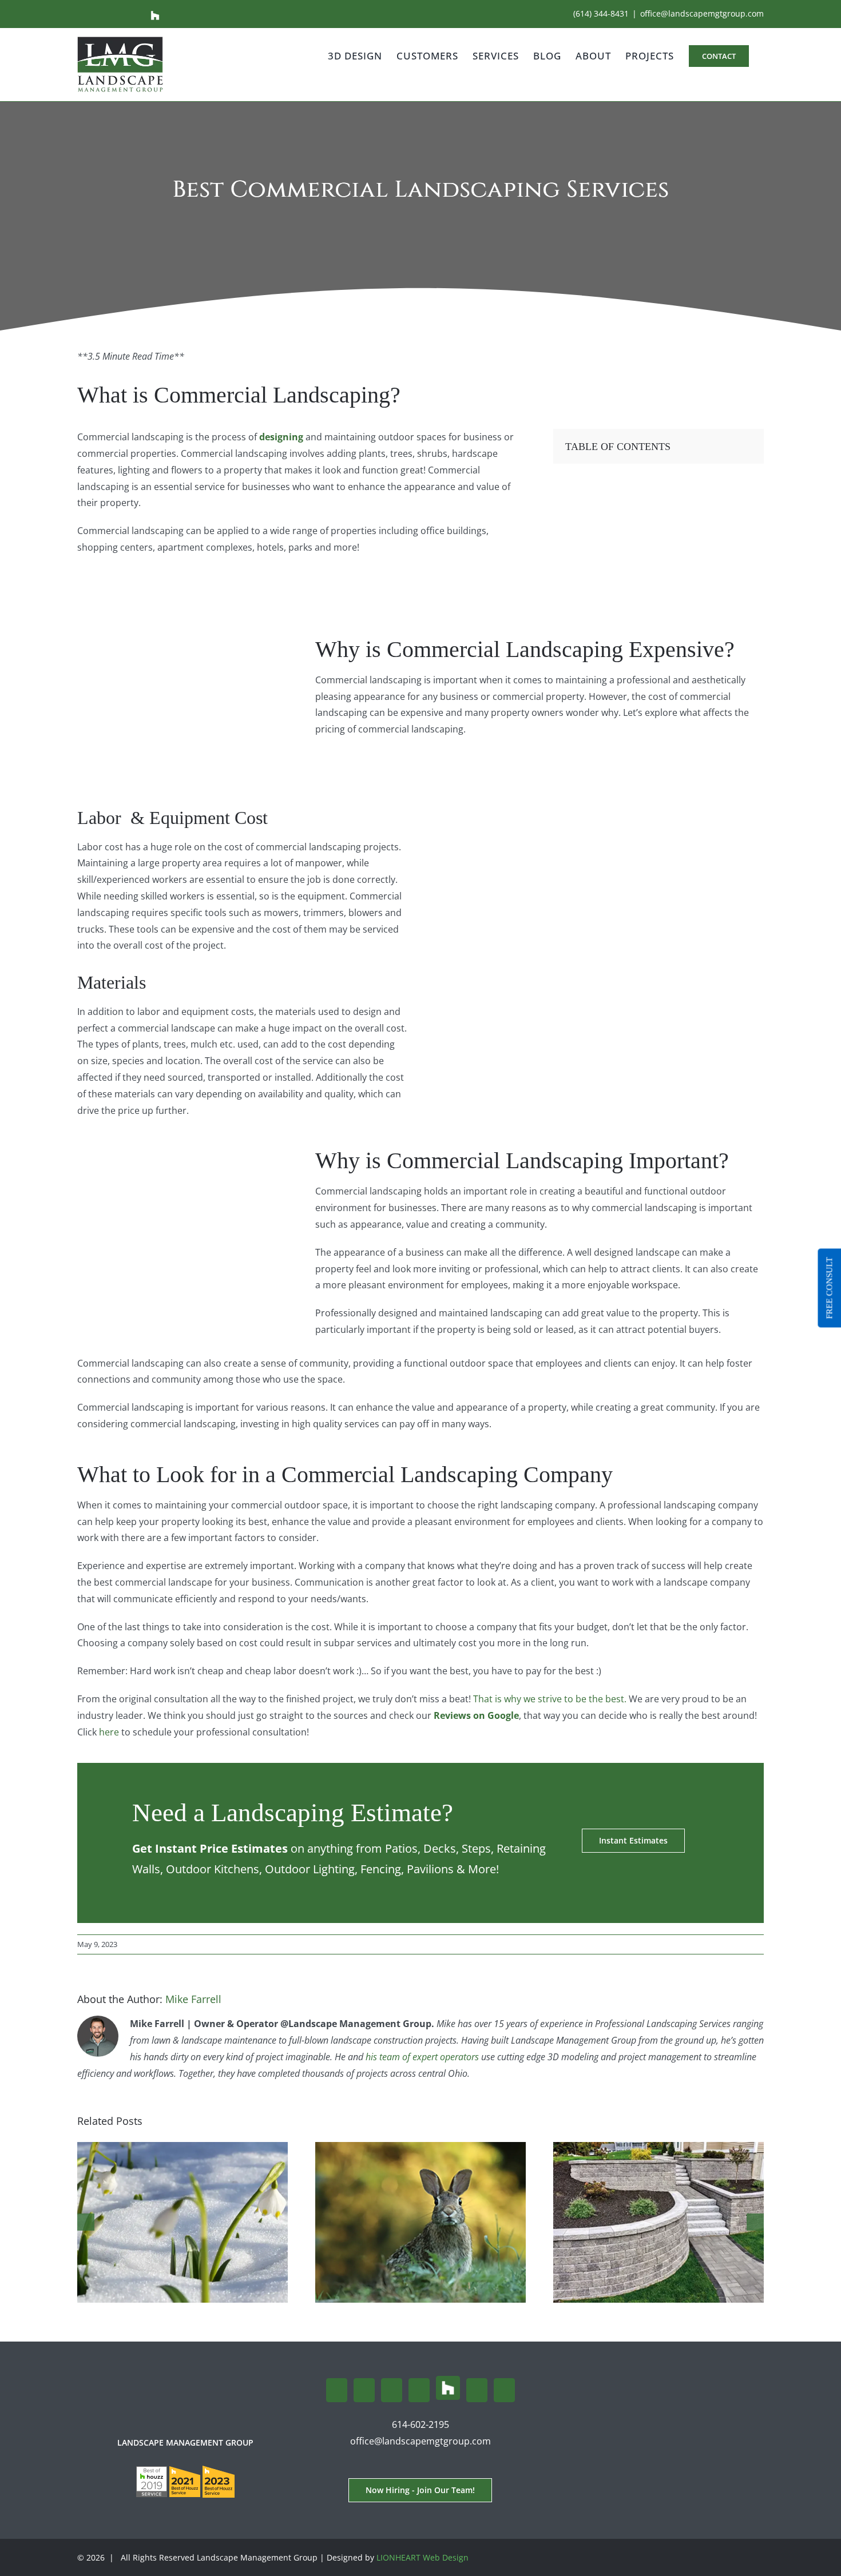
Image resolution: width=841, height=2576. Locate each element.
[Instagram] (364, 2390)
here (110, 1732)
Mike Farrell (193, 1999)
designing (281, 437)
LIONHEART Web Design (423, 2557)
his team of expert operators (422, 2057)
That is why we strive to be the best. (550, 1699)
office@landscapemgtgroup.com (702, 13)
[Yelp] (392, 2390)
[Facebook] (337, 2390)
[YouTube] (419, 2390)
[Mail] (477, 2390)
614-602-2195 (420, 2424)
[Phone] (504, 2390)
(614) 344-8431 (601, 13)
